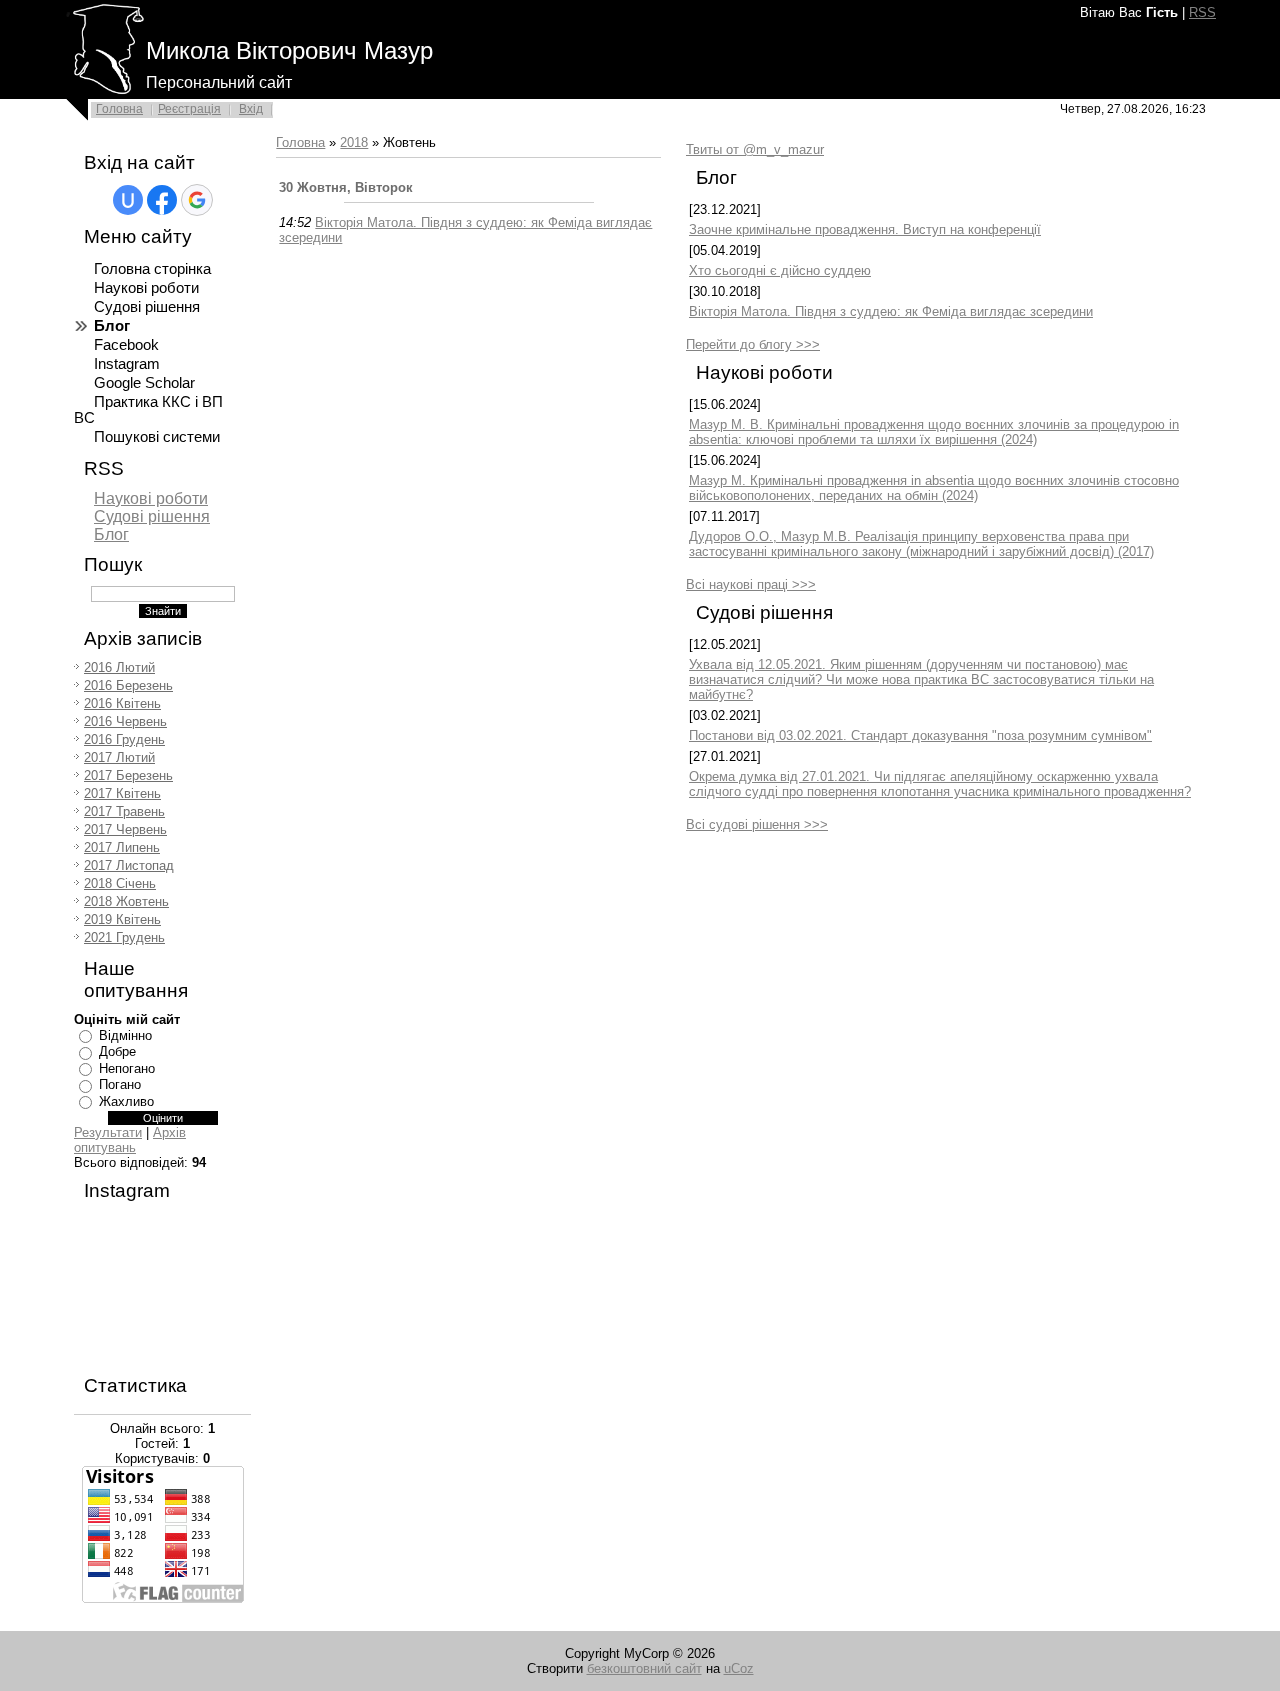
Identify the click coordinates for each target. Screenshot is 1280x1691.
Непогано (127, 1068)
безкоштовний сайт (644, 1668)
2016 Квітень (122, 703)
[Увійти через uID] (128, 200)
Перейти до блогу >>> (753, 344)
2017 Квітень (122, 793)
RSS (1202, 12)
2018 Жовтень (126, 901)
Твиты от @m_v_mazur (755, 149)
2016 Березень (128, 685)
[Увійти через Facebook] (162, 200)
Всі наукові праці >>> (751, 584)
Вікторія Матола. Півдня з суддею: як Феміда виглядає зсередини (891, 311)
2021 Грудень (124, 937)
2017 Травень (124, 811)
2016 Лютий (119, 667)
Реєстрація (189, 109)
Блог (111, 534)
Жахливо (126, 1101)
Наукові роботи (151, 498)
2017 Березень (128, 775)
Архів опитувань (130, 1140)
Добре (117, 1051)
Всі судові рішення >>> (757, 824)
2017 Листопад (129, 865)
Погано (120, 1084)
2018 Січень (120, 883)
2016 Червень (125, 721)
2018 (354, 142)
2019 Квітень (122, 919)
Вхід (251, 109)
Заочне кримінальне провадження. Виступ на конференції (865, 229)
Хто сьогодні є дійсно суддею (780, 270)
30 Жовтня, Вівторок (346, 187)
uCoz (739, 1668)
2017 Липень (122, 847)
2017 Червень (125, 829)
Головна (119, 109)
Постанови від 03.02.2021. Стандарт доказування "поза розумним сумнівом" (920, 735)
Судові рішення (152, 516)
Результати (108, 1132)
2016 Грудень (124, 739)
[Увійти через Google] (197, 200)
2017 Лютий (119, 757)
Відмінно (125, 1035)
